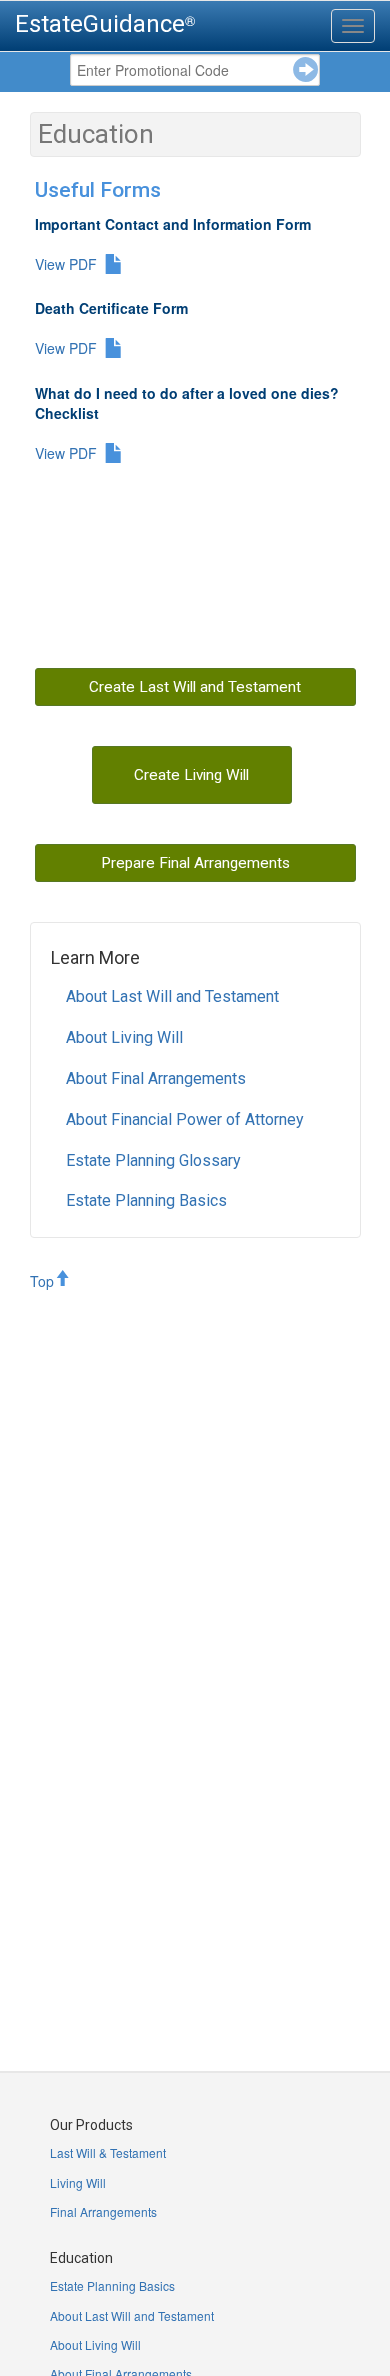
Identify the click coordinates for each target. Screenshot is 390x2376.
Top (42, 1281)
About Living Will (124, 1037)
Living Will (78, 2182)
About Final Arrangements (156, 1078)
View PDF (66, 264)
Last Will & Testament (108, 2152)
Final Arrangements (103, 2211)
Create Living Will (191, 775)
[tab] (353, 26)
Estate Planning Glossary (153, 1160)
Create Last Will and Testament (195, 687)
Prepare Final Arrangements (195, 863)
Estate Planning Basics (146, 1200)
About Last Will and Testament (172, 996)
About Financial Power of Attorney (185, 1119)
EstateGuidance (100, 24)
